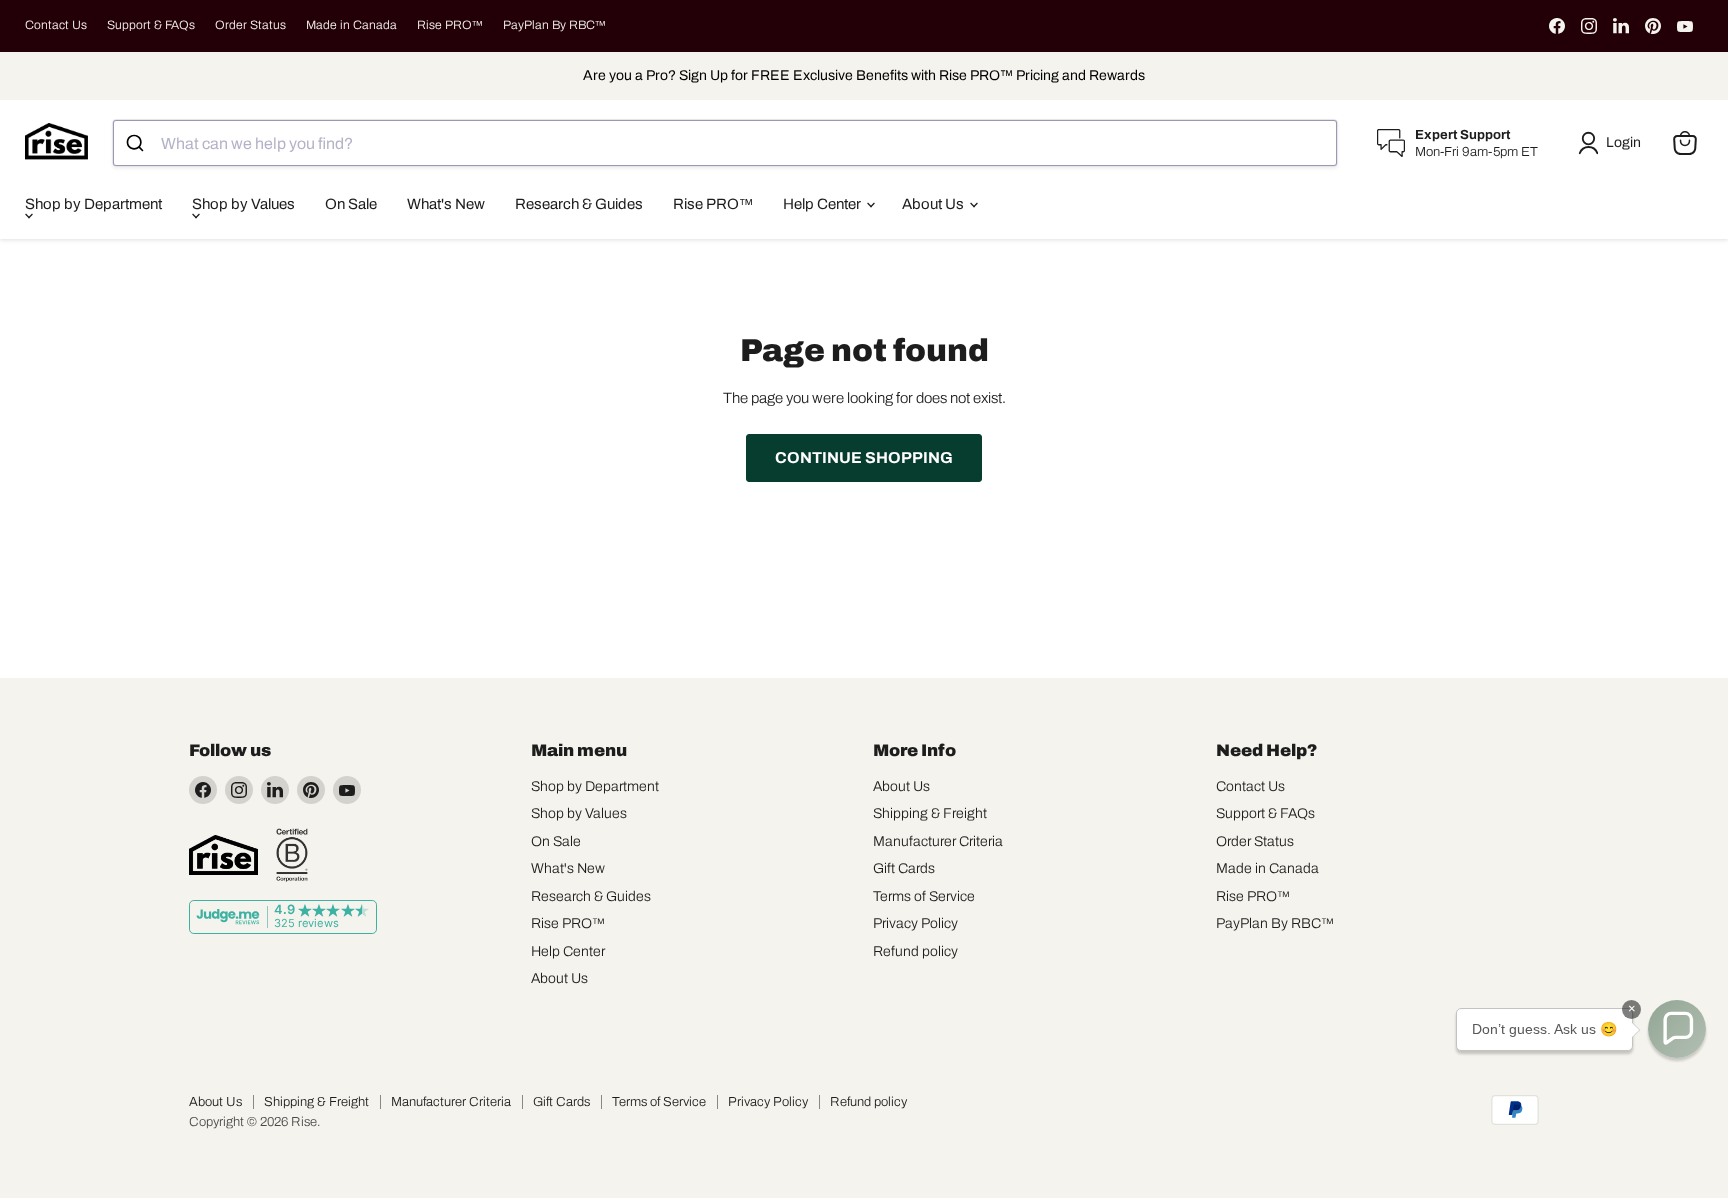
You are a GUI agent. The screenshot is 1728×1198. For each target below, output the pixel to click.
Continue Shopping (864, 457)
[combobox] (725, 143)
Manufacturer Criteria (938, 841)
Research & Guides (579, 204)
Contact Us (56, 25)
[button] (1613, 143)
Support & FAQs (151, 25)
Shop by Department (93, 204)
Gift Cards (904, 868)
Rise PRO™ (450, 25)
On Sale (351, 204)
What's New (446, 204)
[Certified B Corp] (292, 855)
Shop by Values (243, 204)
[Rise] (223, 855)
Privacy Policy (915, 923)
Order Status (250, 25)
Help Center (823, 204)
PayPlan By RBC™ (554, 25)
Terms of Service (924, 896)
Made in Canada (351, 25)
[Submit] (137, 143)
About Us (934, 204)
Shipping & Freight (930, 813)
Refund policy (915, 951)
